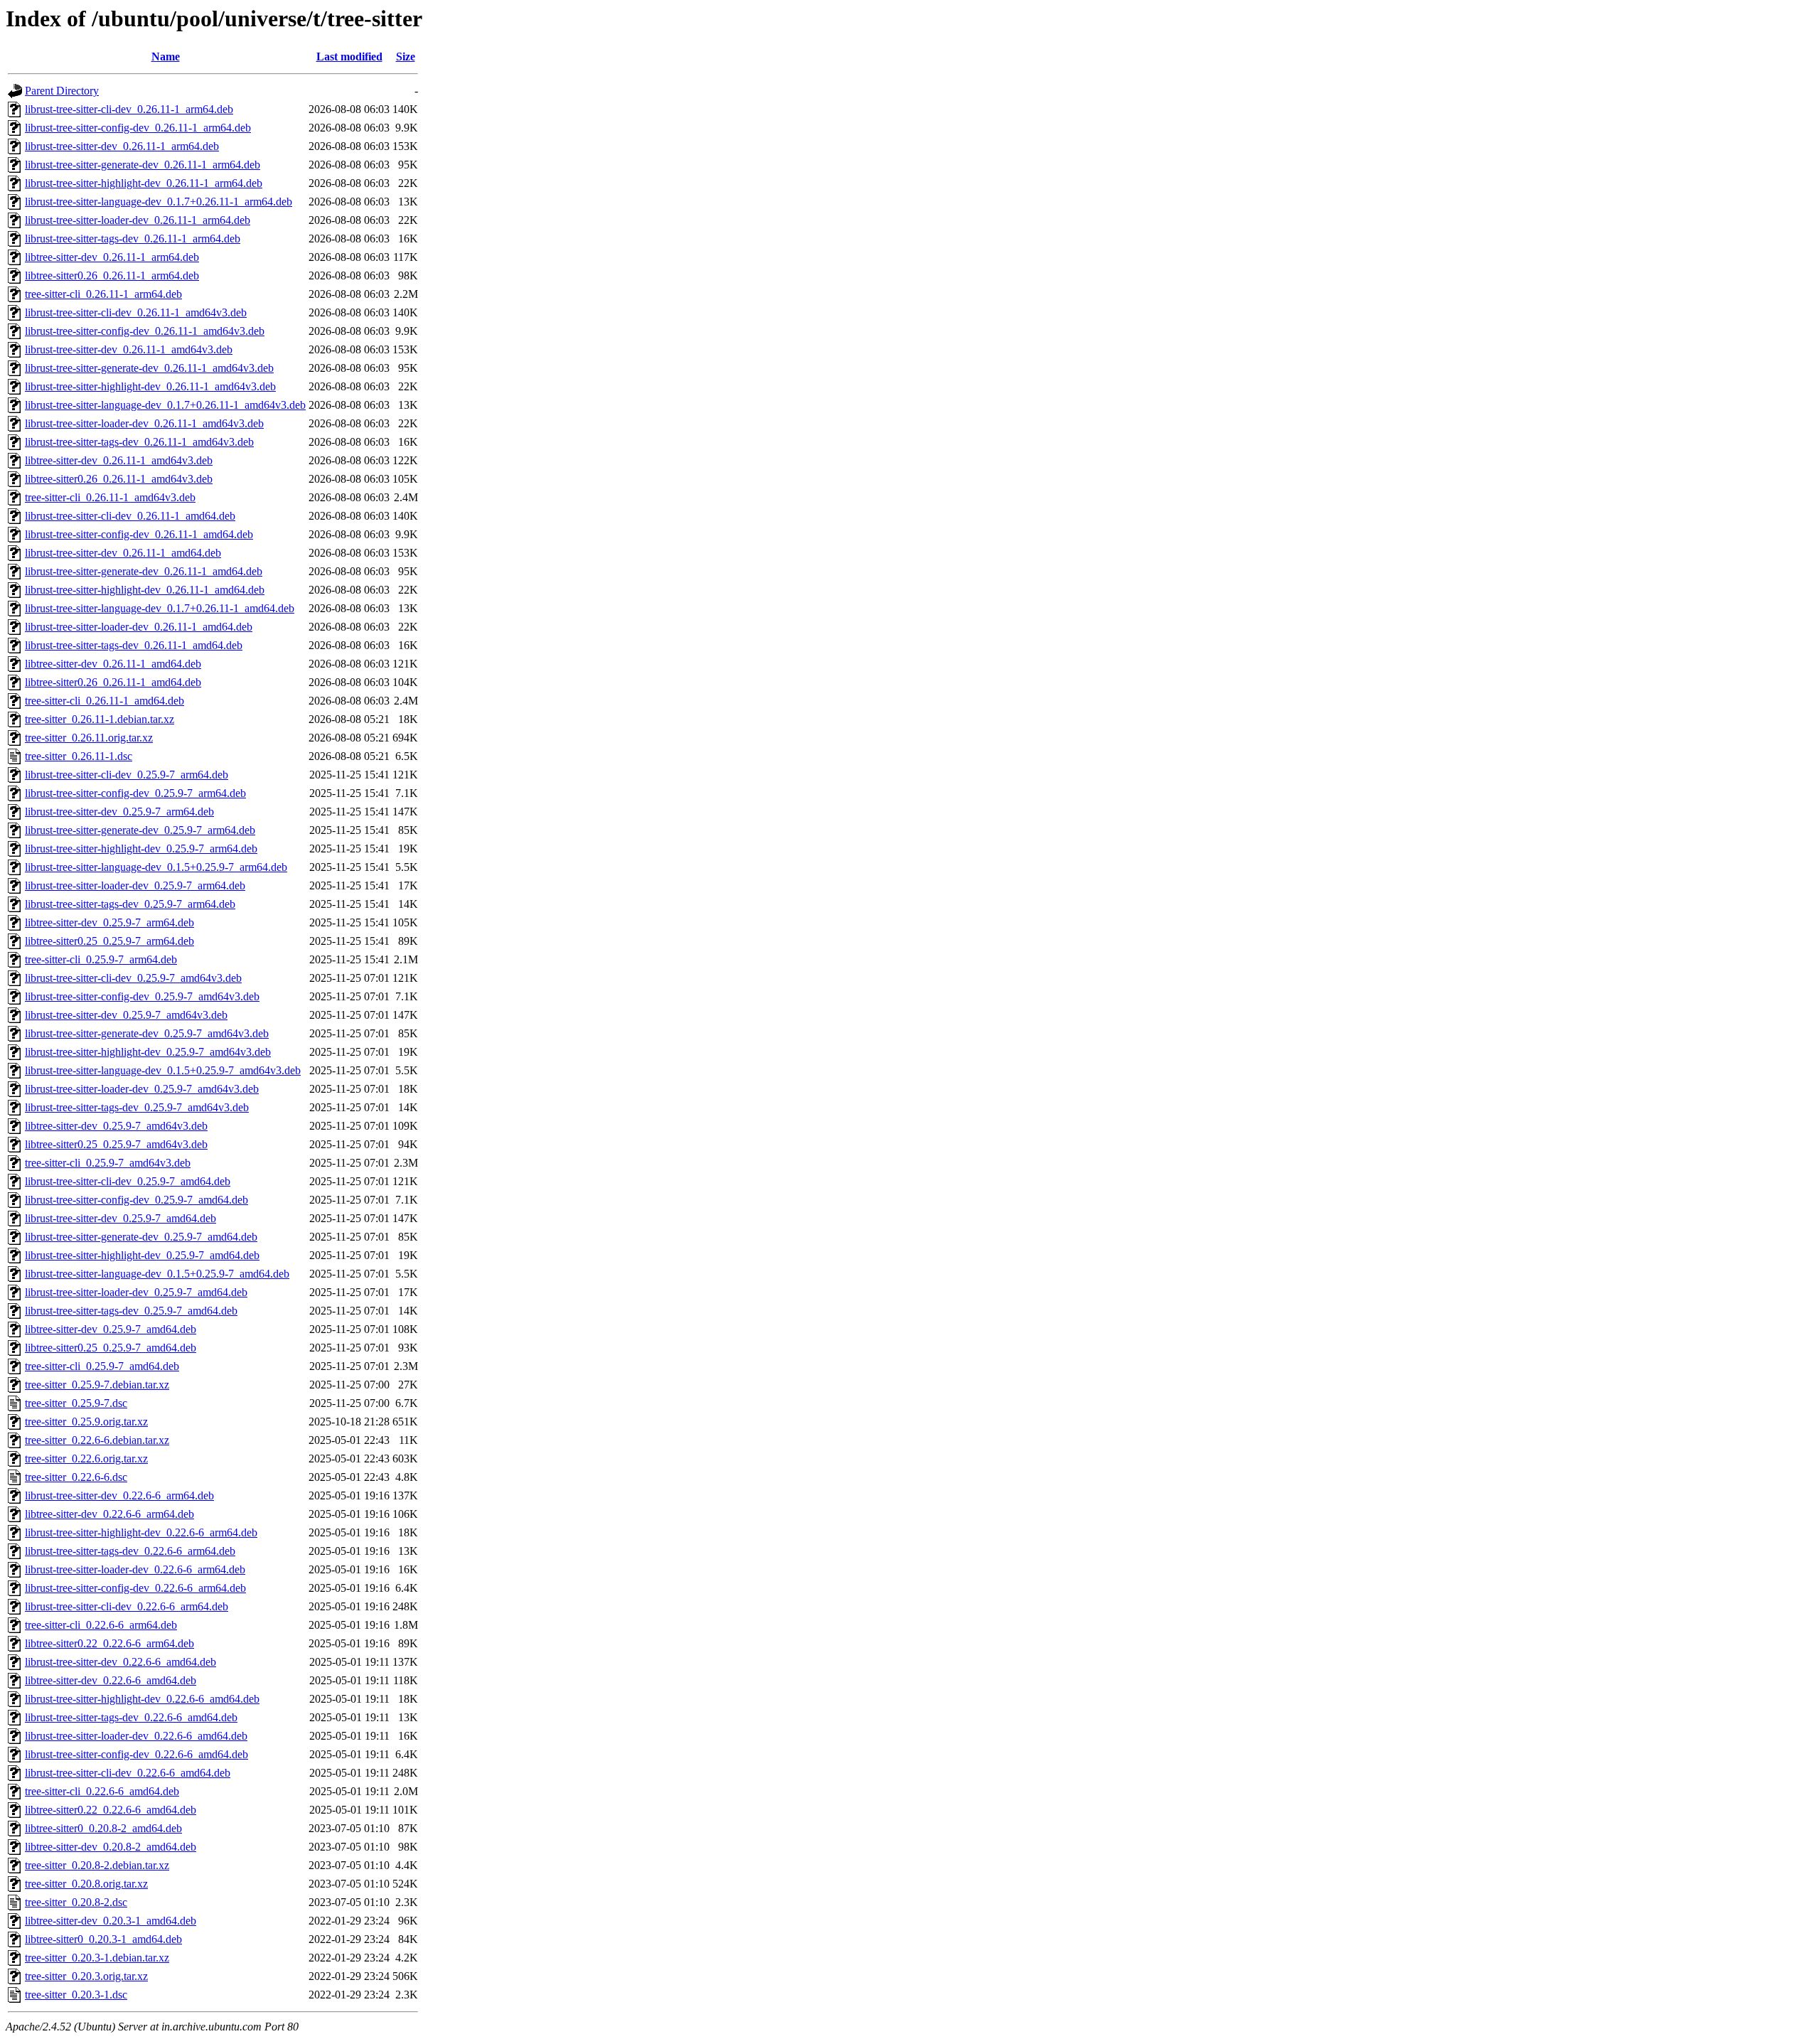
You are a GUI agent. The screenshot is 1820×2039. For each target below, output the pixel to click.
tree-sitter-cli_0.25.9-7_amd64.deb (102, 1366)
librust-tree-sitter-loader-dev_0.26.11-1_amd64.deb (139, 627)
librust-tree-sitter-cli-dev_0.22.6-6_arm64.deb (127, 1606)
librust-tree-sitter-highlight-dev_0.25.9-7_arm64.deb (141, 849)
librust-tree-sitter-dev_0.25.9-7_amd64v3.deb (126, 1015)
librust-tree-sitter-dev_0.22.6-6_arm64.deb (119, 1495)
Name (166, 57)
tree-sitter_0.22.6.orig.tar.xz (86, 1459)
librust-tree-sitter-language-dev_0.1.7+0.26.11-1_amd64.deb (160, 608)
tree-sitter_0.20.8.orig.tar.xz (86, 1884)
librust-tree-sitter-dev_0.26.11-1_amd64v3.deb (129, 349)
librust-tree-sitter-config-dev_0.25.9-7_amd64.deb (136, 1200)
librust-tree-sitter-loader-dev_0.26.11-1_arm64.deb (138, 220)
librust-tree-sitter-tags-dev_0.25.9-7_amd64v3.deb (137, 1107)
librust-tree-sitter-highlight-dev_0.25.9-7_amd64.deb (142, 1255)
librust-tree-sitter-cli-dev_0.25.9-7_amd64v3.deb (133, 978)
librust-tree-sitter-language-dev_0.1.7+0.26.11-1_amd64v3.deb (165, 405)
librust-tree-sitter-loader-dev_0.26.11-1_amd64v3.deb (144, 423)
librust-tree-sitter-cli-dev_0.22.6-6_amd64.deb (128, 1773)
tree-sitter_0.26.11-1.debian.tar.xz (100, 719)
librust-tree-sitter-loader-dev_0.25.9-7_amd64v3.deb (142, 1089)
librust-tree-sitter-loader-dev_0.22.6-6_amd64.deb (136, 1736)
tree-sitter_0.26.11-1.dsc (79, 756)
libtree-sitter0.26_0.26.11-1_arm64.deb (112, 275)
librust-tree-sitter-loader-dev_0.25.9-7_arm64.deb (135, 885)
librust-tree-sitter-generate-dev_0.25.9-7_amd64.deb (141, 1237)
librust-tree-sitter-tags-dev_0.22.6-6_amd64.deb (131, 1717)
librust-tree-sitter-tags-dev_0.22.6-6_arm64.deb (130, 1551)
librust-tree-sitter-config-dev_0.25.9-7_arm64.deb (135, 793)
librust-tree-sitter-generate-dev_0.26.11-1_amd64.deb (144, 571)
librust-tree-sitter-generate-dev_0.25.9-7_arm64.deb (140, 830)
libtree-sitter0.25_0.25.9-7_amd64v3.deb (116, 1144)
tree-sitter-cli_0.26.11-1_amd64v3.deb (110, 497)
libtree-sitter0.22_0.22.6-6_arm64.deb (109, 1643)
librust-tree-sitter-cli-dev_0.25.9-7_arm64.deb (127, 775)
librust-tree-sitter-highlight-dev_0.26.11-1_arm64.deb (144, 183)
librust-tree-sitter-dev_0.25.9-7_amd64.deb (121, 1218)
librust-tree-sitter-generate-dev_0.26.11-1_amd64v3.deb (149, 368)
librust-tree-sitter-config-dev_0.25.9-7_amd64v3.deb (142, 996)
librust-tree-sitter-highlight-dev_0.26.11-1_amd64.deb (145, 590)
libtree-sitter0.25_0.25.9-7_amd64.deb (111, 1348)
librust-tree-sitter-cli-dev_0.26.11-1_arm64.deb (129, 109)
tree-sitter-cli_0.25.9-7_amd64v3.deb (108, 1163)
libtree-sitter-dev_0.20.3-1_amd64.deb (111, 1921)
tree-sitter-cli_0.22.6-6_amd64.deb (102, 1791)
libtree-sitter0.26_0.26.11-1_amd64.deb (113, 682)
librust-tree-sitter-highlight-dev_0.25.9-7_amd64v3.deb (148, 1052)
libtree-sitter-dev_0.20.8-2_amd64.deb (111, 1847)
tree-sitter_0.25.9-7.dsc (76, 1403)
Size (406, 57)
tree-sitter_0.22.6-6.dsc (76, 1477)
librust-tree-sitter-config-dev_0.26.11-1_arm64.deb (138, 128)
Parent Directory (62, 91)
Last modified (349, 57)
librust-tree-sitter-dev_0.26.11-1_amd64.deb (123, 553)
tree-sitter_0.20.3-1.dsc (76, 1995)
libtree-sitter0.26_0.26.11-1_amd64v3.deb (119, 479)
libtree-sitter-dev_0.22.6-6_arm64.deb (109, 1514)
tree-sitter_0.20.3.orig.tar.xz (86, 1976)
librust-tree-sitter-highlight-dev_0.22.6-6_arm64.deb (141, 1532)
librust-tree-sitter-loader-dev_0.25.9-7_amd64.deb (136, 1292)
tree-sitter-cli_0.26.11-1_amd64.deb (105, 701)
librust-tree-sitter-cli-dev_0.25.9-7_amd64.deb (128, 1181)
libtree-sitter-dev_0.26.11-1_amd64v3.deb (119, 460)
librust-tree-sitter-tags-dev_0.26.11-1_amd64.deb (134, 645)
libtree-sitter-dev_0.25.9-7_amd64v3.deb (116, 1126)
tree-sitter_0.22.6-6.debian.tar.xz (97, 1440)
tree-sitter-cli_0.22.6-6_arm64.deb (101, 1625)
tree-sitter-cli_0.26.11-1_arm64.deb (103, 294)
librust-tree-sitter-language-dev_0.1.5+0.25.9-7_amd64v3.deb (163, 1070)
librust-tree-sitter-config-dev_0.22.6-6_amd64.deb (136, 1754)
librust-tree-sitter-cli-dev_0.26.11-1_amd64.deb (130, 516)
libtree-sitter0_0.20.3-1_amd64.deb (103, 1939)
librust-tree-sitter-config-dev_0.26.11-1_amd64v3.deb (145, 331)
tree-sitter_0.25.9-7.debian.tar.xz (97, 1385)
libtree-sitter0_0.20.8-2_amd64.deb (103, 1828)
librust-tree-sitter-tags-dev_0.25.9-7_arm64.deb (130, 904)
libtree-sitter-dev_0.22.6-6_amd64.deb (111, 1680)
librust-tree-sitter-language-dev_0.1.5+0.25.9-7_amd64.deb (157, 1274)
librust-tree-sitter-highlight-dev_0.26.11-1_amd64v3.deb (150, 386)
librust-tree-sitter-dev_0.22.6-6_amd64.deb (121, 1662)
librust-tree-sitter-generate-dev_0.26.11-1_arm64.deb (143, 165)
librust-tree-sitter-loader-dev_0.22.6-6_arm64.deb (135, 1569)
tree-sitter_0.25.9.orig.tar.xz (86, 1422)
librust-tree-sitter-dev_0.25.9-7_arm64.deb (119, 812)
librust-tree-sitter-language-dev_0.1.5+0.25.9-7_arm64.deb (156, 867)
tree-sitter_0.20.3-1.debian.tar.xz (97, 1958)
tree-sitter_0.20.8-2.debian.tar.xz (97, 1865)
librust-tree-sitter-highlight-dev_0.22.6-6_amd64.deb (142, 1699)
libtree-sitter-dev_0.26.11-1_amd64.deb (113, 664)
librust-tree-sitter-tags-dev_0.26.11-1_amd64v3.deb (139, 442)
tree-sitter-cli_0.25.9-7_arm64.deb (101, 959)
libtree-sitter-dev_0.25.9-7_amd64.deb (111, 1329)
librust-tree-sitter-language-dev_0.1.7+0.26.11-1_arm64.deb (159, 202)
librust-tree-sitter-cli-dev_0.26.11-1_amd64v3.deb (136, 312)
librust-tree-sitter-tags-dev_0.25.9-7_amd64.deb (131, 1311)
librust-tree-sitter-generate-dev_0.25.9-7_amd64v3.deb (147, 1033)
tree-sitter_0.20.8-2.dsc (76, 1902)
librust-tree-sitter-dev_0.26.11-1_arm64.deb (122, 146)
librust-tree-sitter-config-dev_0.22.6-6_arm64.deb (135, 1588)
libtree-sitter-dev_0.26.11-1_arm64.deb (112, 257)
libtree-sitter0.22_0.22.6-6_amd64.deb (111, 1810)
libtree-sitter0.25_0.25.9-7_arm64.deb (109, 941)
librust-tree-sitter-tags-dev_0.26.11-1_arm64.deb (133, 239)
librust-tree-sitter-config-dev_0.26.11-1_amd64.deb (139, 534)
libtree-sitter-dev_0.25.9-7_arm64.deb (109, 922)
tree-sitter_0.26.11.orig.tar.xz (89, 738)
